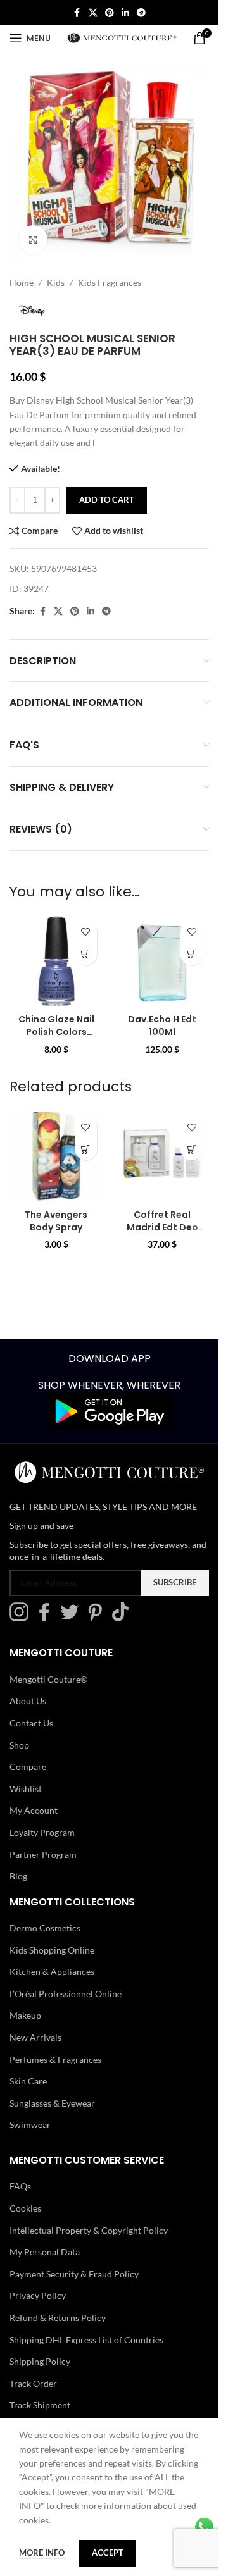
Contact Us (31, 1723)
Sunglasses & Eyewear (52, 2103)
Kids (56, 282)
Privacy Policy (38, 2295)
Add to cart (107, 500)
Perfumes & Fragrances (55, 2059)
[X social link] (93, 13)
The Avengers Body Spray (56, 1221)
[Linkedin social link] (125, 13)
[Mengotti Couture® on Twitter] (73, 1618)
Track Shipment (40, 2405)
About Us (28, 1701)
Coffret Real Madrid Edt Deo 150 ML (162, 1227)
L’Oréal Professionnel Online (66, 1994)
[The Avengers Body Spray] (56, 1156)
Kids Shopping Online (52, 1950)
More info (43, 2553)
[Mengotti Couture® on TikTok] (123, 1618)
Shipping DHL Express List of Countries (86, 2339)
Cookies (25, 2208)
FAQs (20, 2186)
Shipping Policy (40, 2361)
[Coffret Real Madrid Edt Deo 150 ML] (163, 1156)
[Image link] (110, 1410)
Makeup (25, 2015)
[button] (86, 954)
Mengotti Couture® (48, 1679)
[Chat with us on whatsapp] (204, 2526)
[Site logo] (122, 37)
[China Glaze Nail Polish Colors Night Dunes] (56, 962)
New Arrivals (35, 2037)
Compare (28, 1767)
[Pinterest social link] (110, 13)
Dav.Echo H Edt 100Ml (162, 1025)
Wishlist (26, 1789)
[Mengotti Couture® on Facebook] (47, 1618)
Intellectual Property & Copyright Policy (89, 2230)
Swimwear (30, 2125)
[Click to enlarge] (33, 239)
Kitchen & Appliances (52, 1972)
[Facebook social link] (77, 13)
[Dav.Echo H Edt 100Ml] (163, 962)
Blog (18, 1876)
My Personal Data (45, 2252)
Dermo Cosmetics (45, 1928)
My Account (34, 1810)
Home (22, 282)
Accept (108, 2553)
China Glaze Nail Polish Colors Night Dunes (56, 1031)
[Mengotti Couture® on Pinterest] (98, 1618)
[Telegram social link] (141, 13)
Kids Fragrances (110, 282)
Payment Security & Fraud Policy (74, 2274)
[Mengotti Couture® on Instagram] (22, 1618)
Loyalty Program (42, 1832)
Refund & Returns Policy (58, 2318)
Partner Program (43, 1854)
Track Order (33, 2383)
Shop (19, 1744)
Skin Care (28, 2081)
